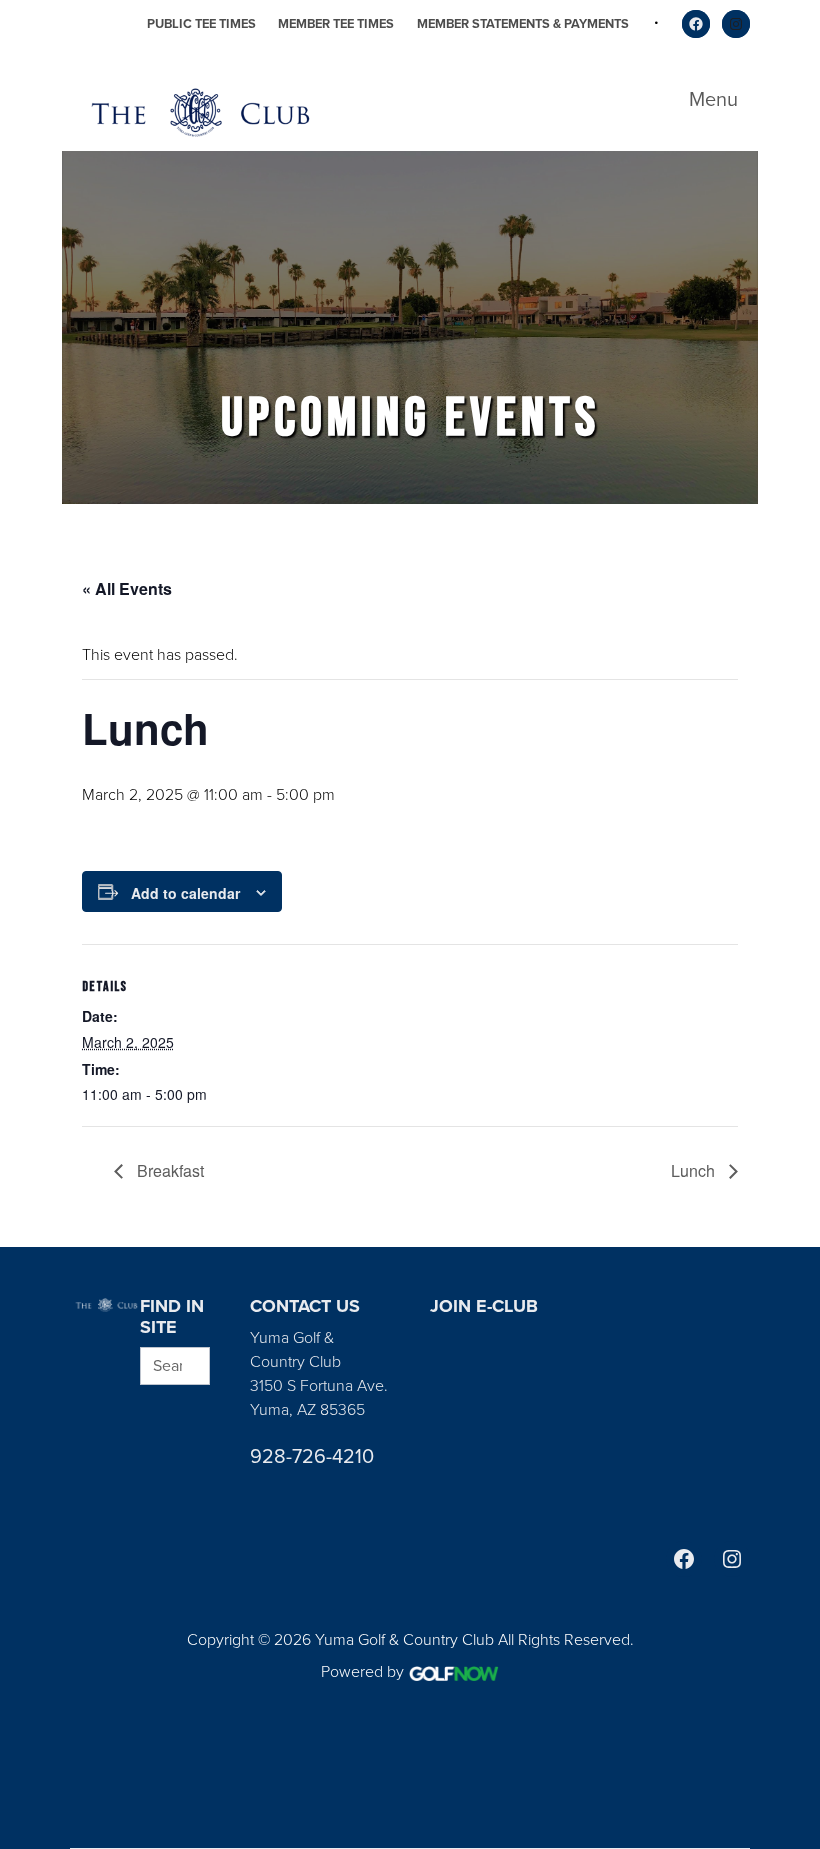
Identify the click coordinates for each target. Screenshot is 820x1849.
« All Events (127, 588)
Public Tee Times (201, 23)
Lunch (695, 1170)
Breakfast (168, 1170)
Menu (713, 99)
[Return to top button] (794, 1223)
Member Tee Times (336, 23)
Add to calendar (185, 893)
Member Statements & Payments (523, 23)
